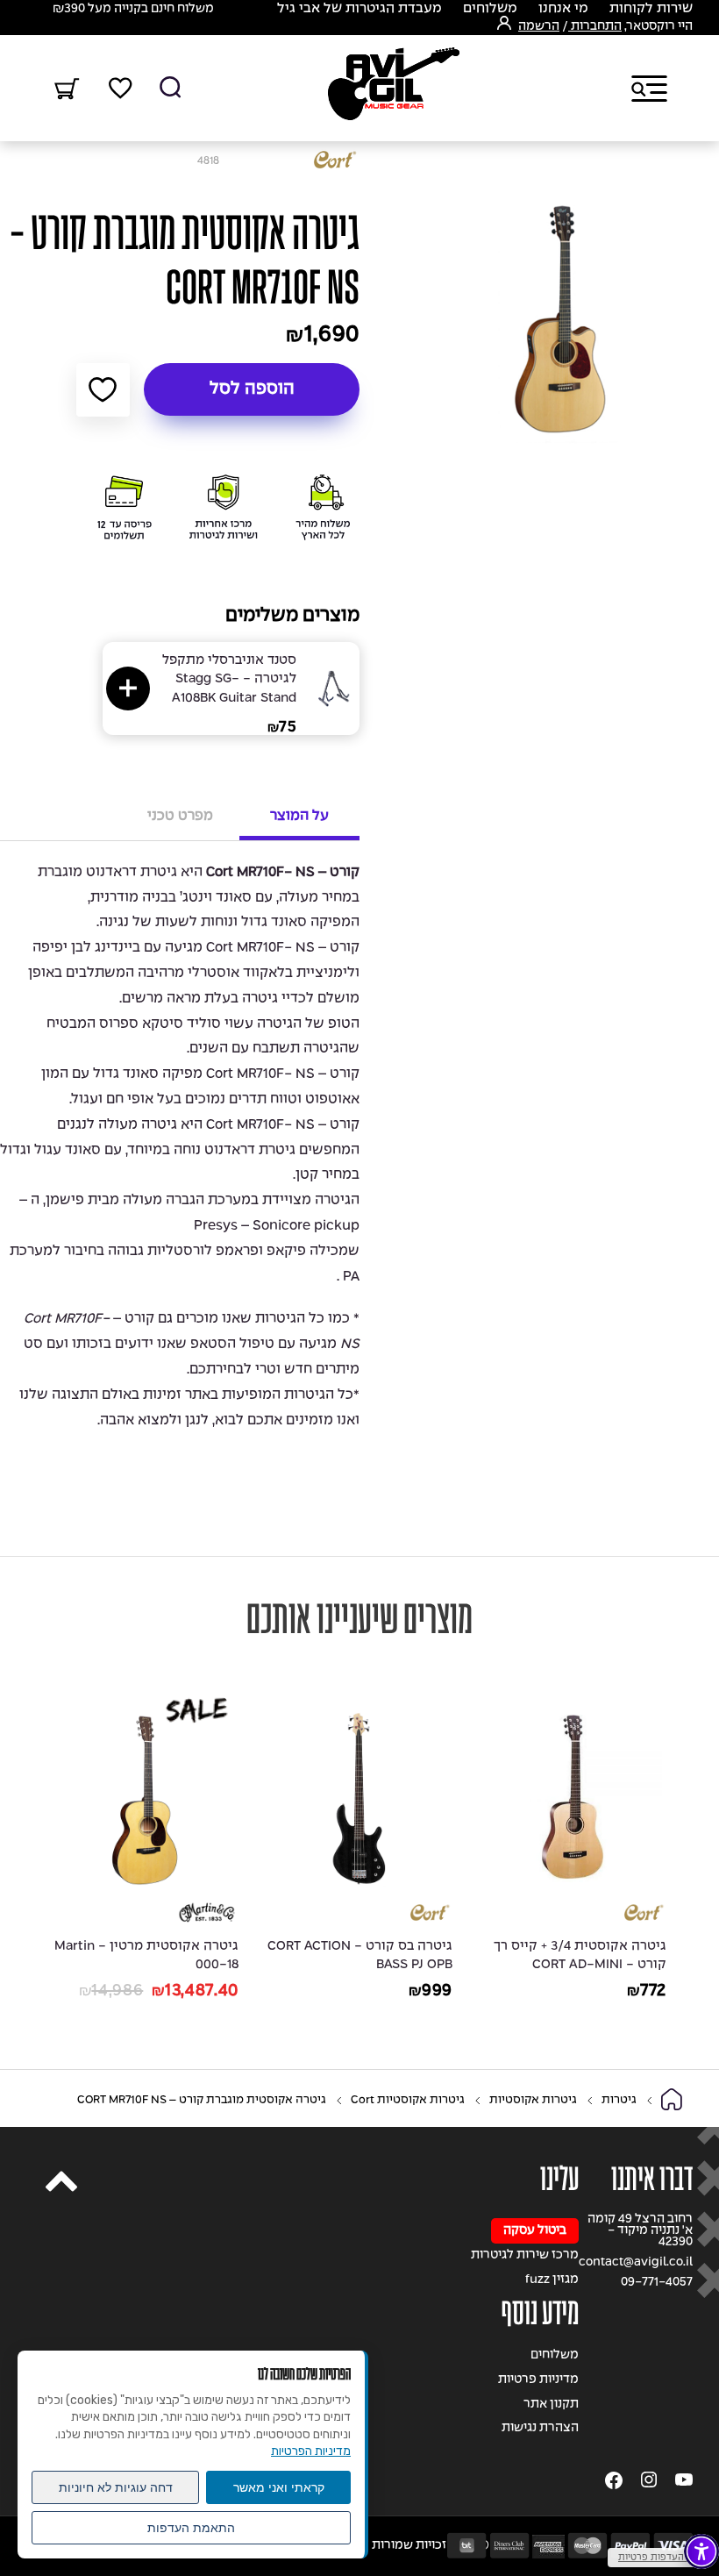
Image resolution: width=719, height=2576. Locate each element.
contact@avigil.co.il (636, 2262)
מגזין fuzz (552, 2280)
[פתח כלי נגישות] (701, 2551)
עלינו (559, 2179)
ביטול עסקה (535, 2231)
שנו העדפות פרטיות (659, 2558)
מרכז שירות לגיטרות (525, 2255)
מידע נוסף (540, 2313)
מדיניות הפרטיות (311, 2451)
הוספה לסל (252, 389)
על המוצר (299, 816)
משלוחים (490, 9)
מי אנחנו (563, 9)
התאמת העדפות (191, 2528)
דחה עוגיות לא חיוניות (116, 2487)
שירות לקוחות (651, 9)
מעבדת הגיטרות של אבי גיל (359, 9)
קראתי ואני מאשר (279, 2487)
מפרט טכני (180, 816)
